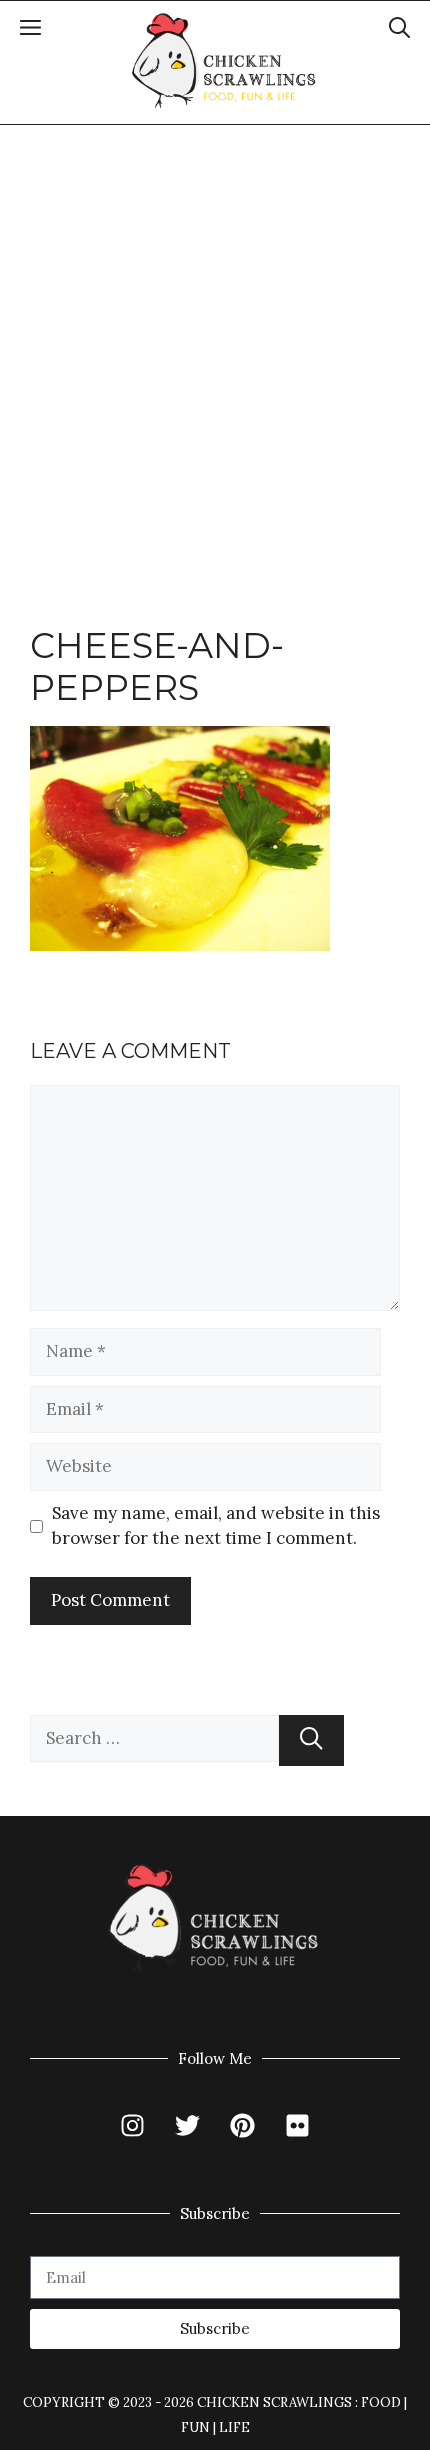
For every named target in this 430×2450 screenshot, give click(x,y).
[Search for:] (154, 1740)
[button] (399, 31)
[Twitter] (188, 2126)
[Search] (311, 1740)
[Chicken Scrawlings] (224, 61)
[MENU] (30, 31)
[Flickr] (298, 2126)
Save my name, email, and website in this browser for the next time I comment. (216, 1526)
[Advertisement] (215, 350)
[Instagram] (133, 2126)
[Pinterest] (243, 2126)
